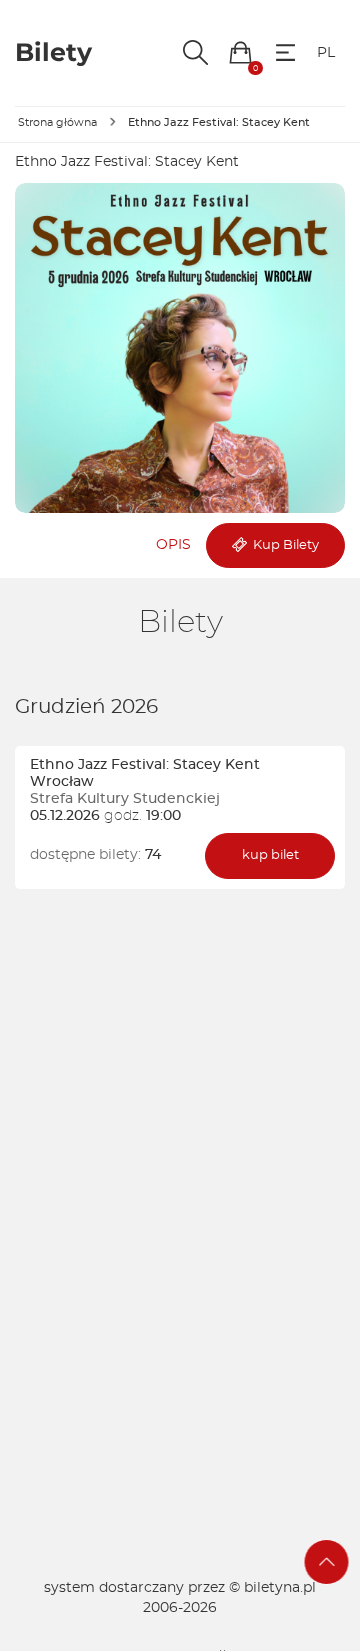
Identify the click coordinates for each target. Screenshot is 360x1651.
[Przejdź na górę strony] (327, 1562)
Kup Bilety (283, 545)
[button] (240, 52)
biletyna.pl (280, 1588)
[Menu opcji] (285, 52)
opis (173, 545)
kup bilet (270, 855)
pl (326, 53)
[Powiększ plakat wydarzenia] (180, 348)
